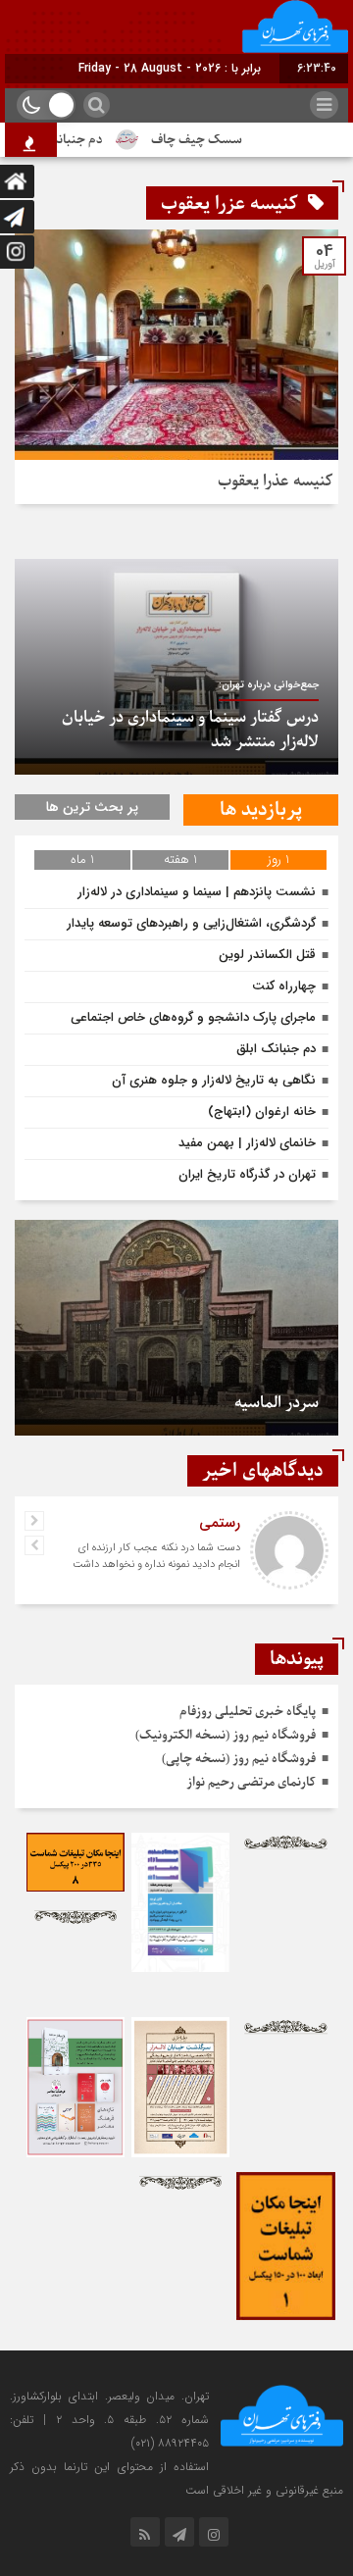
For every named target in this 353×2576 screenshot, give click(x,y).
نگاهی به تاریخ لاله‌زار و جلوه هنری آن (214, 1080)
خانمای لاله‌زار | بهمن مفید (247, 1143)
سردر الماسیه (277, 1403)
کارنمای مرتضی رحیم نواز (251, 1782)
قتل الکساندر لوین (267, 955)
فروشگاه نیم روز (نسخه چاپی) (239, 1759)
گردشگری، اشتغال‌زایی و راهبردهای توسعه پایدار (191, 923)
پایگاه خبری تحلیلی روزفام (248, 1712)
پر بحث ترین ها (92, 807)
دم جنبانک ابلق (76, 140)
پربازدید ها (261, 810)
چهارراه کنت (284, 986)
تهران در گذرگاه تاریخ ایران (247, 1174)
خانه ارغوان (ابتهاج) (262, 1111)
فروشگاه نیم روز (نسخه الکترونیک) (226, 1735)
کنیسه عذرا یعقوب (276, 481)
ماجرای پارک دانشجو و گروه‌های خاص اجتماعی (193, 1017)
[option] (176, 667)
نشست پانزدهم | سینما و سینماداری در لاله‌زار (197, 892)
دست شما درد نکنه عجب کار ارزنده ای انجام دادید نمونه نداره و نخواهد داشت (156, 1556)
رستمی (220, 1523)
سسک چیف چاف (210, 140)
